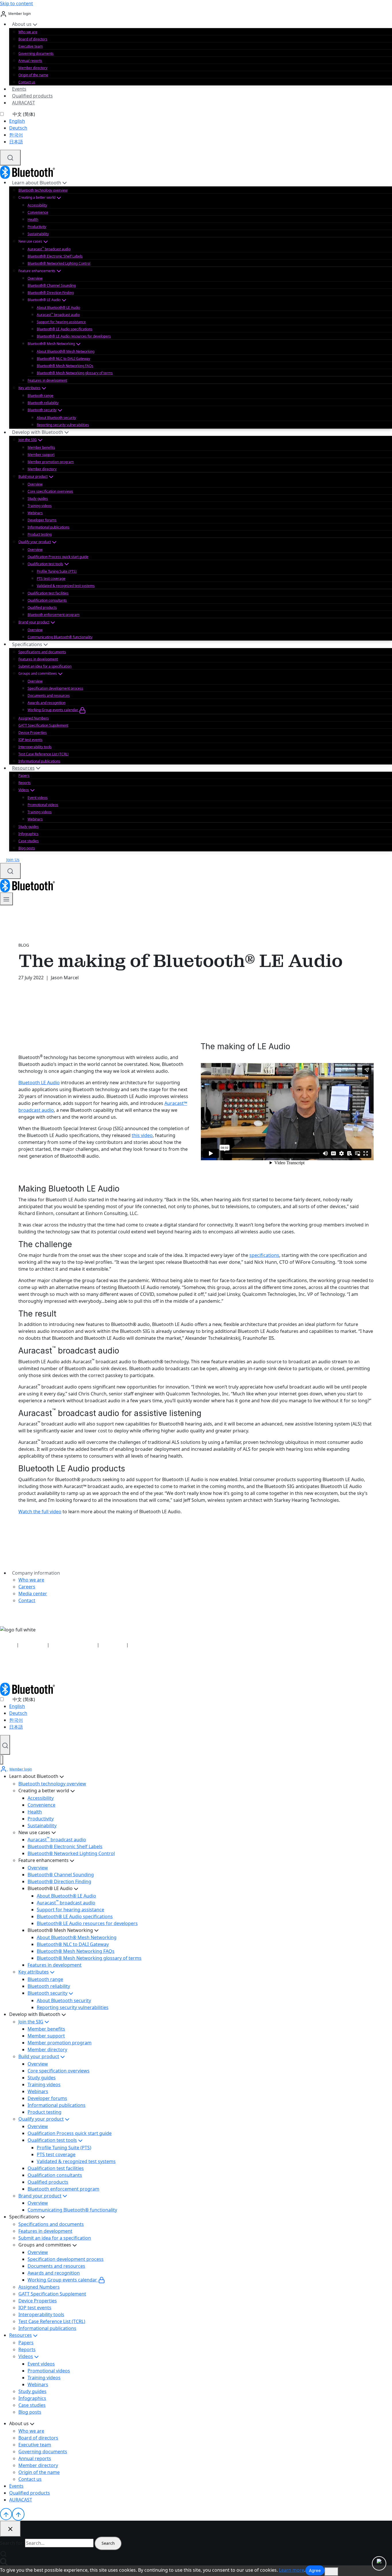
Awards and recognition (46, 703)
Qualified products (32, 96)
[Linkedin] (3, 1668)
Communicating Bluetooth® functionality (60, 637)
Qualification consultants (47, 600)
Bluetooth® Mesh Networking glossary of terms (75, 373)
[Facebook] (20, 1668)
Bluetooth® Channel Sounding (52, 285)
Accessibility (37, 205)
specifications (264, 1255)
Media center (33, 1594)
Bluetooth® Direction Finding (51, 293)
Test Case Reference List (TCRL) (43, 754)
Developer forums (42, 520)
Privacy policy (33, 1645)
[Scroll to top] (6, 2514)
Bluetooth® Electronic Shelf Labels (55, 256)
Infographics (28, 834)
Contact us (27, 82)
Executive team (31, 46)
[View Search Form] (10, 158)
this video (142, 1135)
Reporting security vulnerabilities (63, 425)
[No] (331, 2572)
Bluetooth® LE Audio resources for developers (74, 336)
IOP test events (30, 740)
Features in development (47, 380)
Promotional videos (43, 805)
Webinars (35, 513)
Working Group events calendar (53, 710)
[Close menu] (2, 1760)
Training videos (40, 506)
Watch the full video (40, 1512)
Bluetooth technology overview (43, 190)
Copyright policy (145, 1645)
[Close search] (10, 2529)
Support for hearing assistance (61, 322)
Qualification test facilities (48, 593)
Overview (35, 278)
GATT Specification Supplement (43, 725)
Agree (315, 2570)
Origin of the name (33, 75)
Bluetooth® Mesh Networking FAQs (65, 366)
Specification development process (55, 688)
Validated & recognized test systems (66, 586)
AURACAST (24, 103)
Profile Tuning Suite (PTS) (57, 571)
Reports (25, 783)
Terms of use (113, 1645)
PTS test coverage (51, 579)
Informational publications (48, 527)
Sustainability (38, 234)
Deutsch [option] (18, 128)
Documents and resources (49, 696)
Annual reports (30, 61)
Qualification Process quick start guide (58, 557)
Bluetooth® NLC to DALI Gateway (63, 359)
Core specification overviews (50, 491)
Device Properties (33, 733)
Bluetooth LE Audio (39, 1083)
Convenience (38, 212)
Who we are (28, 32)
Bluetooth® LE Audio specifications (65, 329)
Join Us (13, 860)
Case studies (29, 841)
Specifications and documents (42, 652)
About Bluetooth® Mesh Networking (66, 351)
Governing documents (36, 53)
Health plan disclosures (73, 1645)
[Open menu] (6, 899)
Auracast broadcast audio (49, 249)
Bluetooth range (40, 396)
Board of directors (33, 39)
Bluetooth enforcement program (54, 615)
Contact (27, 1600)
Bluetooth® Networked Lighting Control (59, 263)
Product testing (40, 534)
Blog (24, 945)
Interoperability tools (35, 747)
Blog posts (27, 848)
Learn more (292, 2570)
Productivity (37, 227)
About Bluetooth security (56, 418)
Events (19, 89)
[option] (201, 121)
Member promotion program (51, 462)
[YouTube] (11, 1668)
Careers (27, 1587)
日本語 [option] (16, 142)
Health (33, 220)
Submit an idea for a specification (45, 666)
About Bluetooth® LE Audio (58, 308)
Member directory (33, 68)
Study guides (38, 499)
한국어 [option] (16, 135)
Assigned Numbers (34, 718)
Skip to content (17, 3)
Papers (24, 776)
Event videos (38, 798)
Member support (41, 455)
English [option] (17, 121)
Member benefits (41, 447)
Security (8, 1645)
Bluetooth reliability (43, 403)
